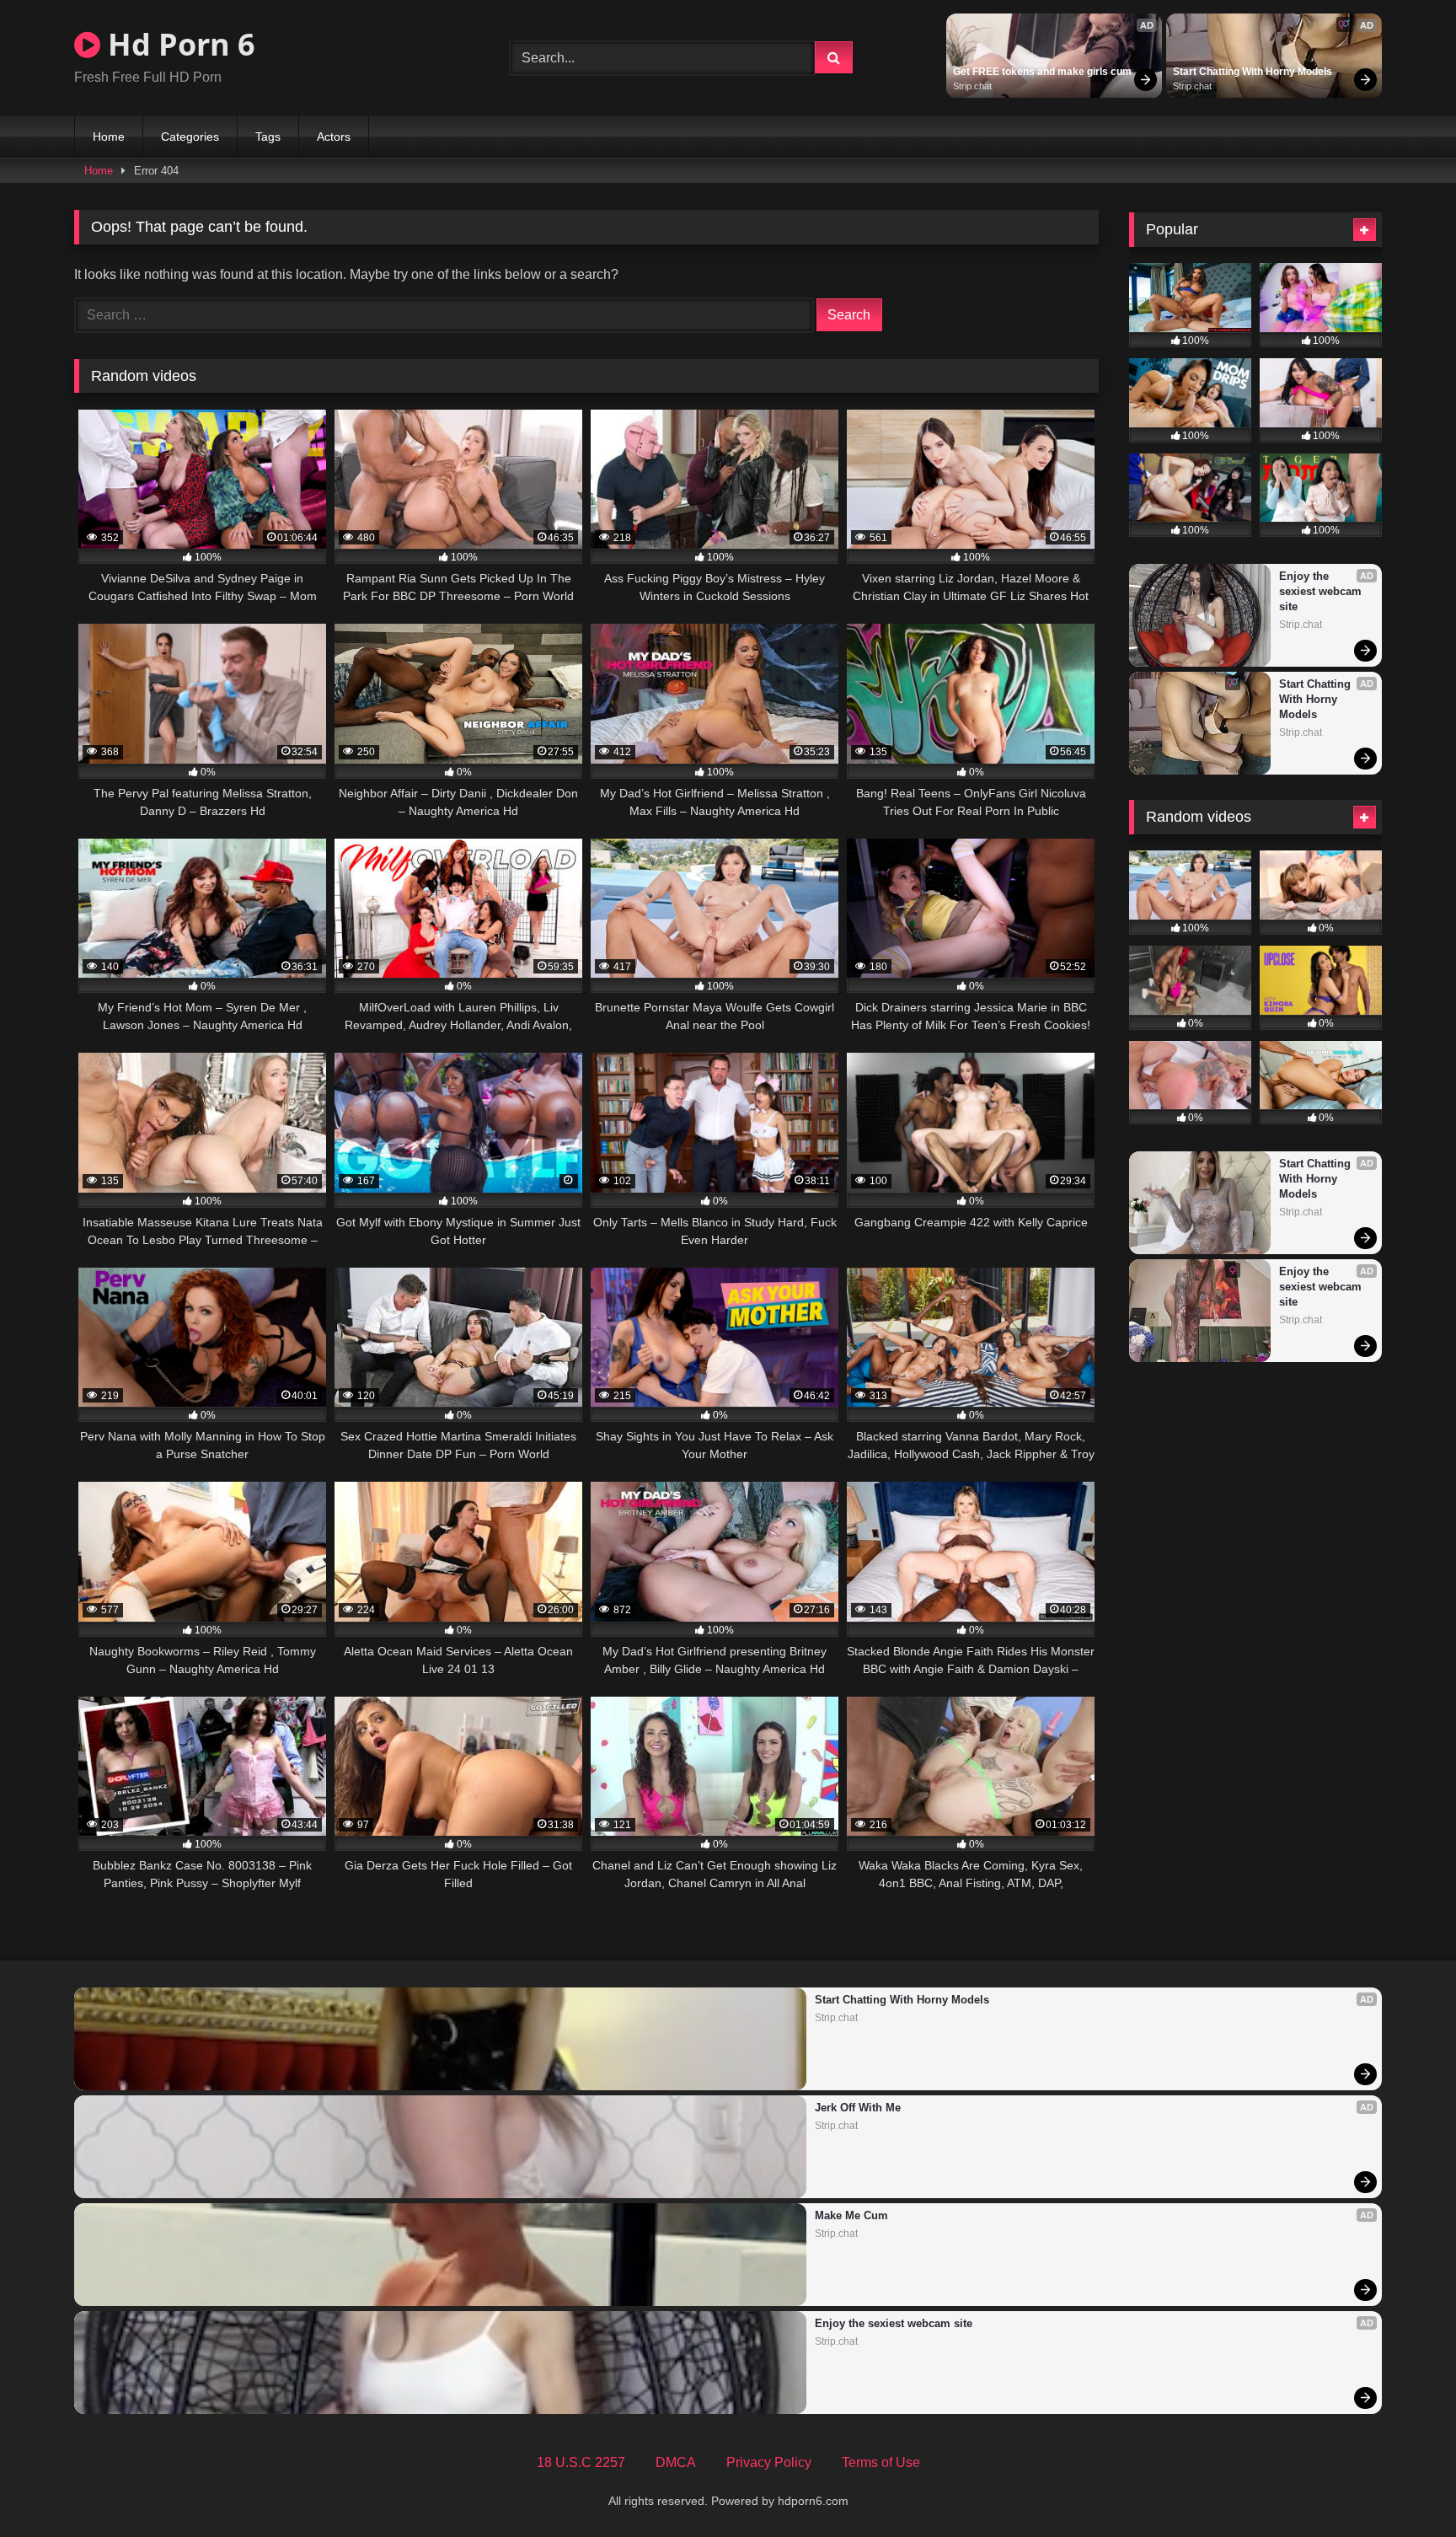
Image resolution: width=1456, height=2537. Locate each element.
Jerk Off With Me (858, 2108)
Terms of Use (881, 2462)
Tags (268, 137)
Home (109, 137)
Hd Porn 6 (178, 44)
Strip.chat (972, 86)
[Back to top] (1404, 2487)
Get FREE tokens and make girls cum (1042, 72)
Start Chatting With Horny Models (1253, 72)
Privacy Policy (769, 2462)
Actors (334, 137)
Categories (190, 137)
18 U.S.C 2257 (581, 2462)
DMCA (676, 2462)
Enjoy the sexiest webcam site (1322, 591)
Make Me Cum (851, 2215)
